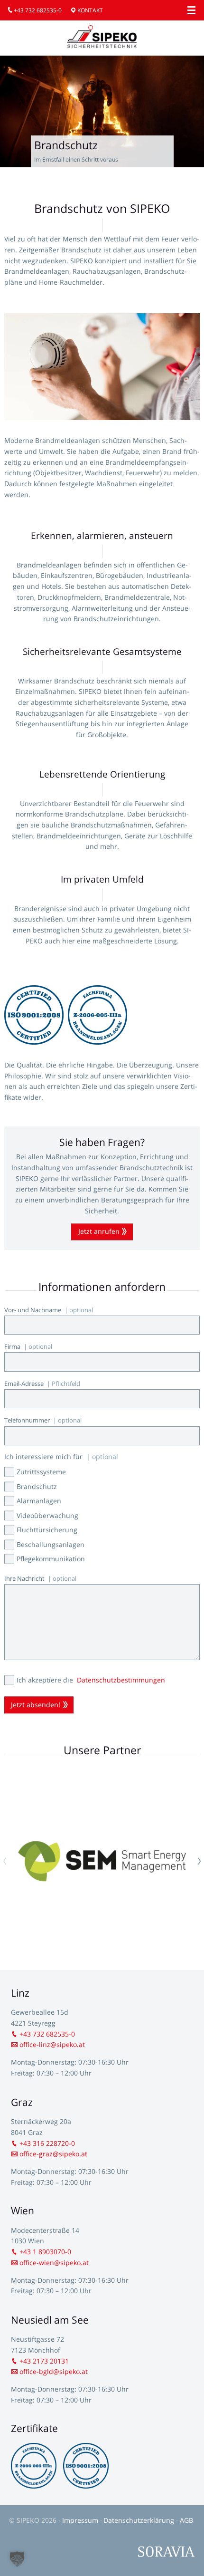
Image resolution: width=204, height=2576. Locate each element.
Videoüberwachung (47, 1515)
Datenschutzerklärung (140, 2520)
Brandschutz (37, 1486)
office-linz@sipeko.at (52, 2044)
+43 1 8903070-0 (45, 2252)
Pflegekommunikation (51, 1559)
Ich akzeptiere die (91, 1680)
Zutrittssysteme (41, 1472)
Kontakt (90, 10)
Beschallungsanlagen (51, 1544)
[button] (17, 2559)
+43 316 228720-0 (47, 2143)
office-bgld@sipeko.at (54, 2371)
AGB (186, 2520)
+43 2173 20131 (44, 2361)
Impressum (81, 2520)
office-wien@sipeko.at (54, 2263)
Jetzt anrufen (99, 1231)
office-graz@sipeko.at (53, 2154)
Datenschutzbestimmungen (121, 1680)
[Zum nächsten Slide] (199, 1861)
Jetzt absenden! (36, 1705)
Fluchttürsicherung (47, 1530)
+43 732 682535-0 (38, 10)
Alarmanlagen (39, 1501)
